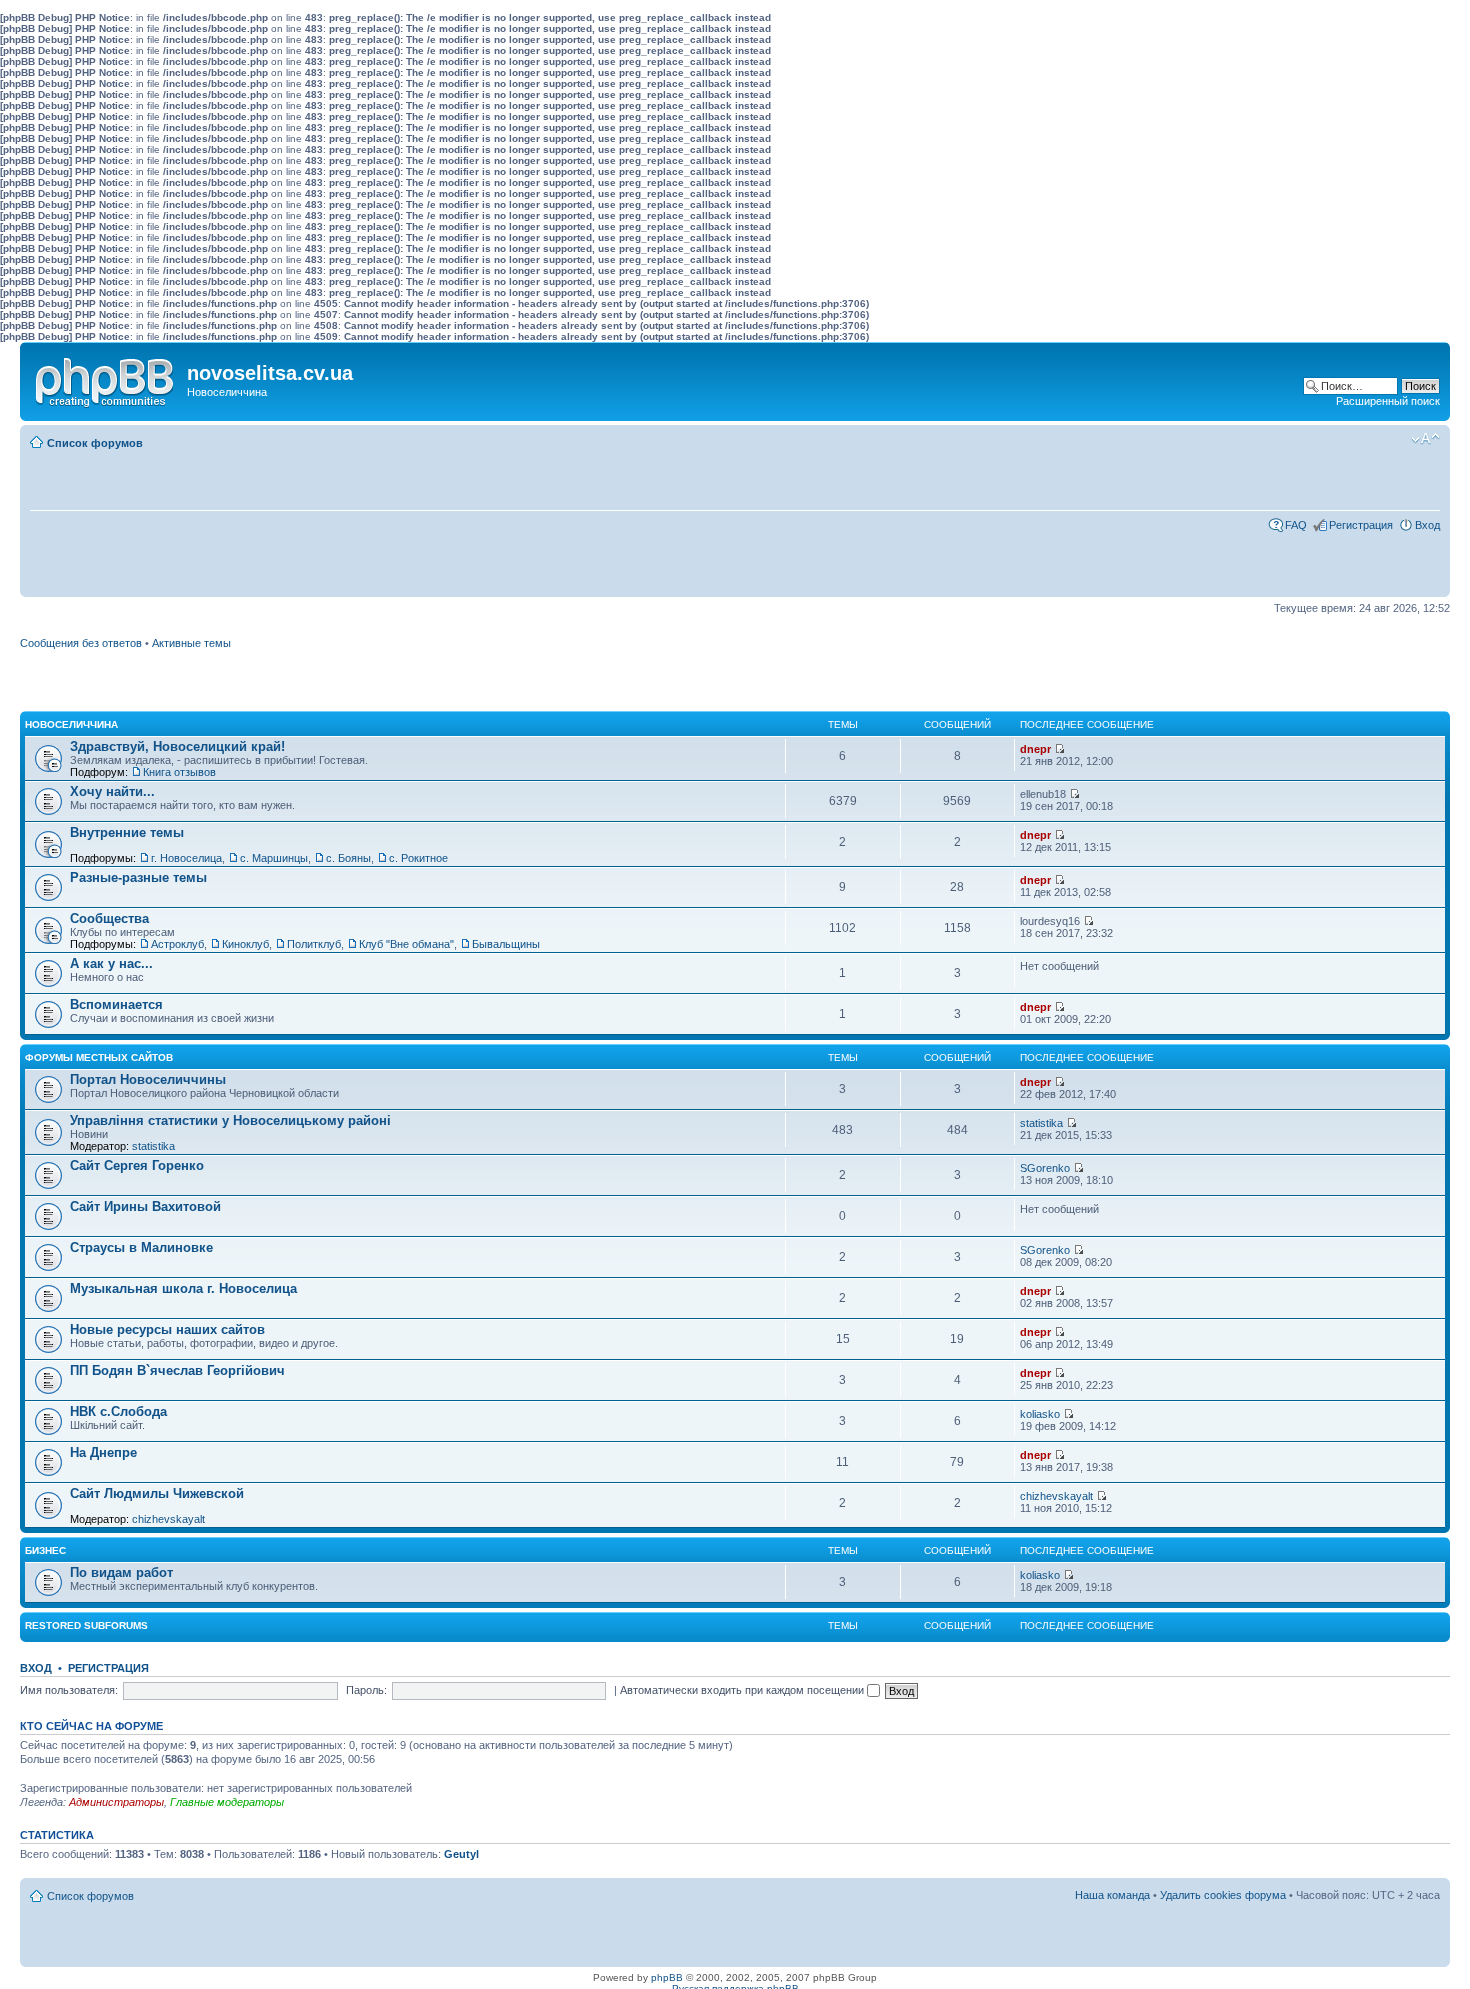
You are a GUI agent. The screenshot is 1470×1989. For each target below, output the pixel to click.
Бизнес (45, 1550)
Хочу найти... (112, 791)
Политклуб (314, 944)
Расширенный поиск (1388, 401)
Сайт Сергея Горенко (137, 1165)
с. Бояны (348, 858)
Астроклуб (177, 944)
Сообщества (109, 918)
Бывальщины (506, 944)
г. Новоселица (186, 858)
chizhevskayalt (168, 1519)
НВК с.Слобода (118, 1411)
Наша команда (1112, 1895)
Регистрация (1361, 525)
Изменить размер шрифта (1425, 439)
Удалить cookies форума (1223, 1895)
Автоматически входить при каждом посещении (743, 1690)
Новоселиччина (71, 724)
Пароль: (366, 1690)
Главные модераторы (227, 1802)
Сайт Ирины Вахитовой (145, 1206)
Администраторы (116, 1802)
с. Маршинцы (274, 858)
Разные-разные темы (138, 877)
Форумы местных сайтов (99, 1057)
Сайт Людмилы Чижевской (157, 1493)
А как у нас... (111, 963)
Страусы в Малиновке (141, 1247)
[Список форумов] (106, 378)
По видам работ (121, 1572)
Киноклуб (245, 944)
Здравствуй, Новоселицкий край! (177, 746)
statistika (153, 1146)
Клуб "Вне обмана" (406, 944)
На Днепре (103, 1452)
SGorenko (1045, 1168)
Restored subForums (86, 1625)
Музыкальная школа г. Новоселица (183, 1288)
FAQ (1296, 525)
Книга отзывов (179, 772)
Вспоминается (116, 1004)
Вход (1427, 525)
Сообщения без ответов (81, 643)
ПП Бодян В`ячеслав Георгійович (177, 1370)
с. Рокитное (418, 858)
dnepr (1035, 749)
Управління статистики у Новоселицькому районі (230, 1120)
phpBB (667, 1977)
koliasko (1040, 1414)
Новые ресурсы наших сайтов (167, 1329)
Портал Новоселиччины (148, 1079)
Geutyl (461, 1854)
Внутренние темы (127, 832)
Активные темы (191, 643)
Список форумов (95, 443)
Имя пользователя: (69, 1690)
